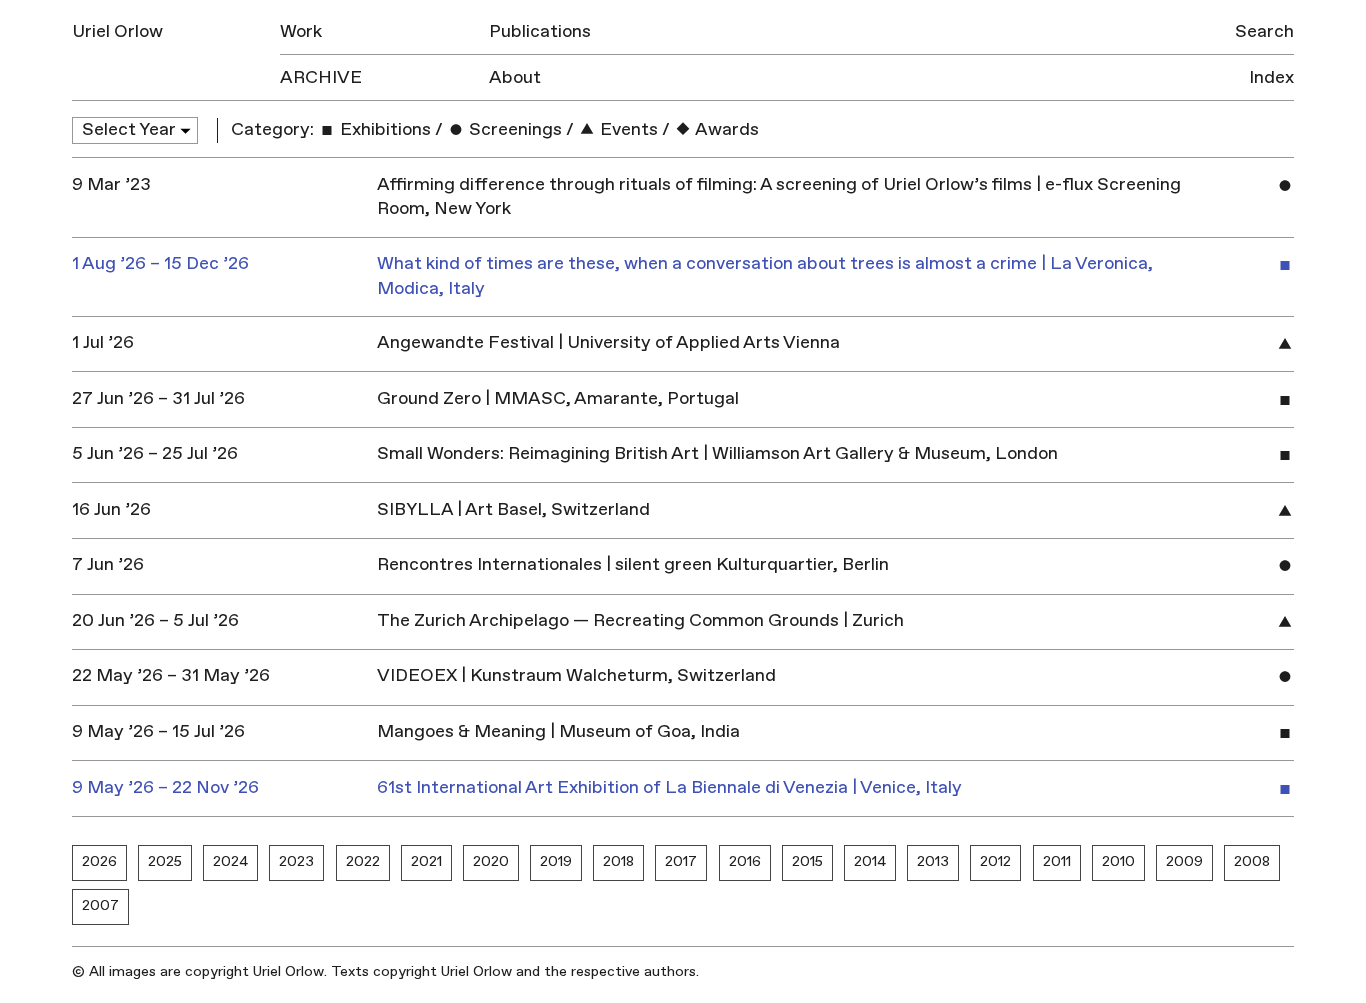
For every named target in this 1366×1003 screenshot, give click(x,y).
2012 (995, 861)
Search (1264, 31)
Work (301, 31)
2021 (426, 861)
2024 (230, 861)
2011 (1057, 861)
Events (627, 129)
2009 (1184, 861)
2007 (100, 905)
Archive (321, 77)
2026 (99, 861)
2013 (933, 861)
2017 (681, 861)
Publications (540, 31)
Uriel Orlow (117, 31)
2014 (870, 861)
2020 (491, 861)
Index (1271, 77)
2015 (807, 861)
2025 (165, 861)
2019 (556, 861)
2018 (618, 861)
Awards (725, 129)
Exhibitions (383, 129)
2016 (745, 861)
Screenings (513, 129)
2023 (296, 861)
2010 (1118, 861)
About (515, 77)
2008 (1252, 861)
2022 (363, 861)
